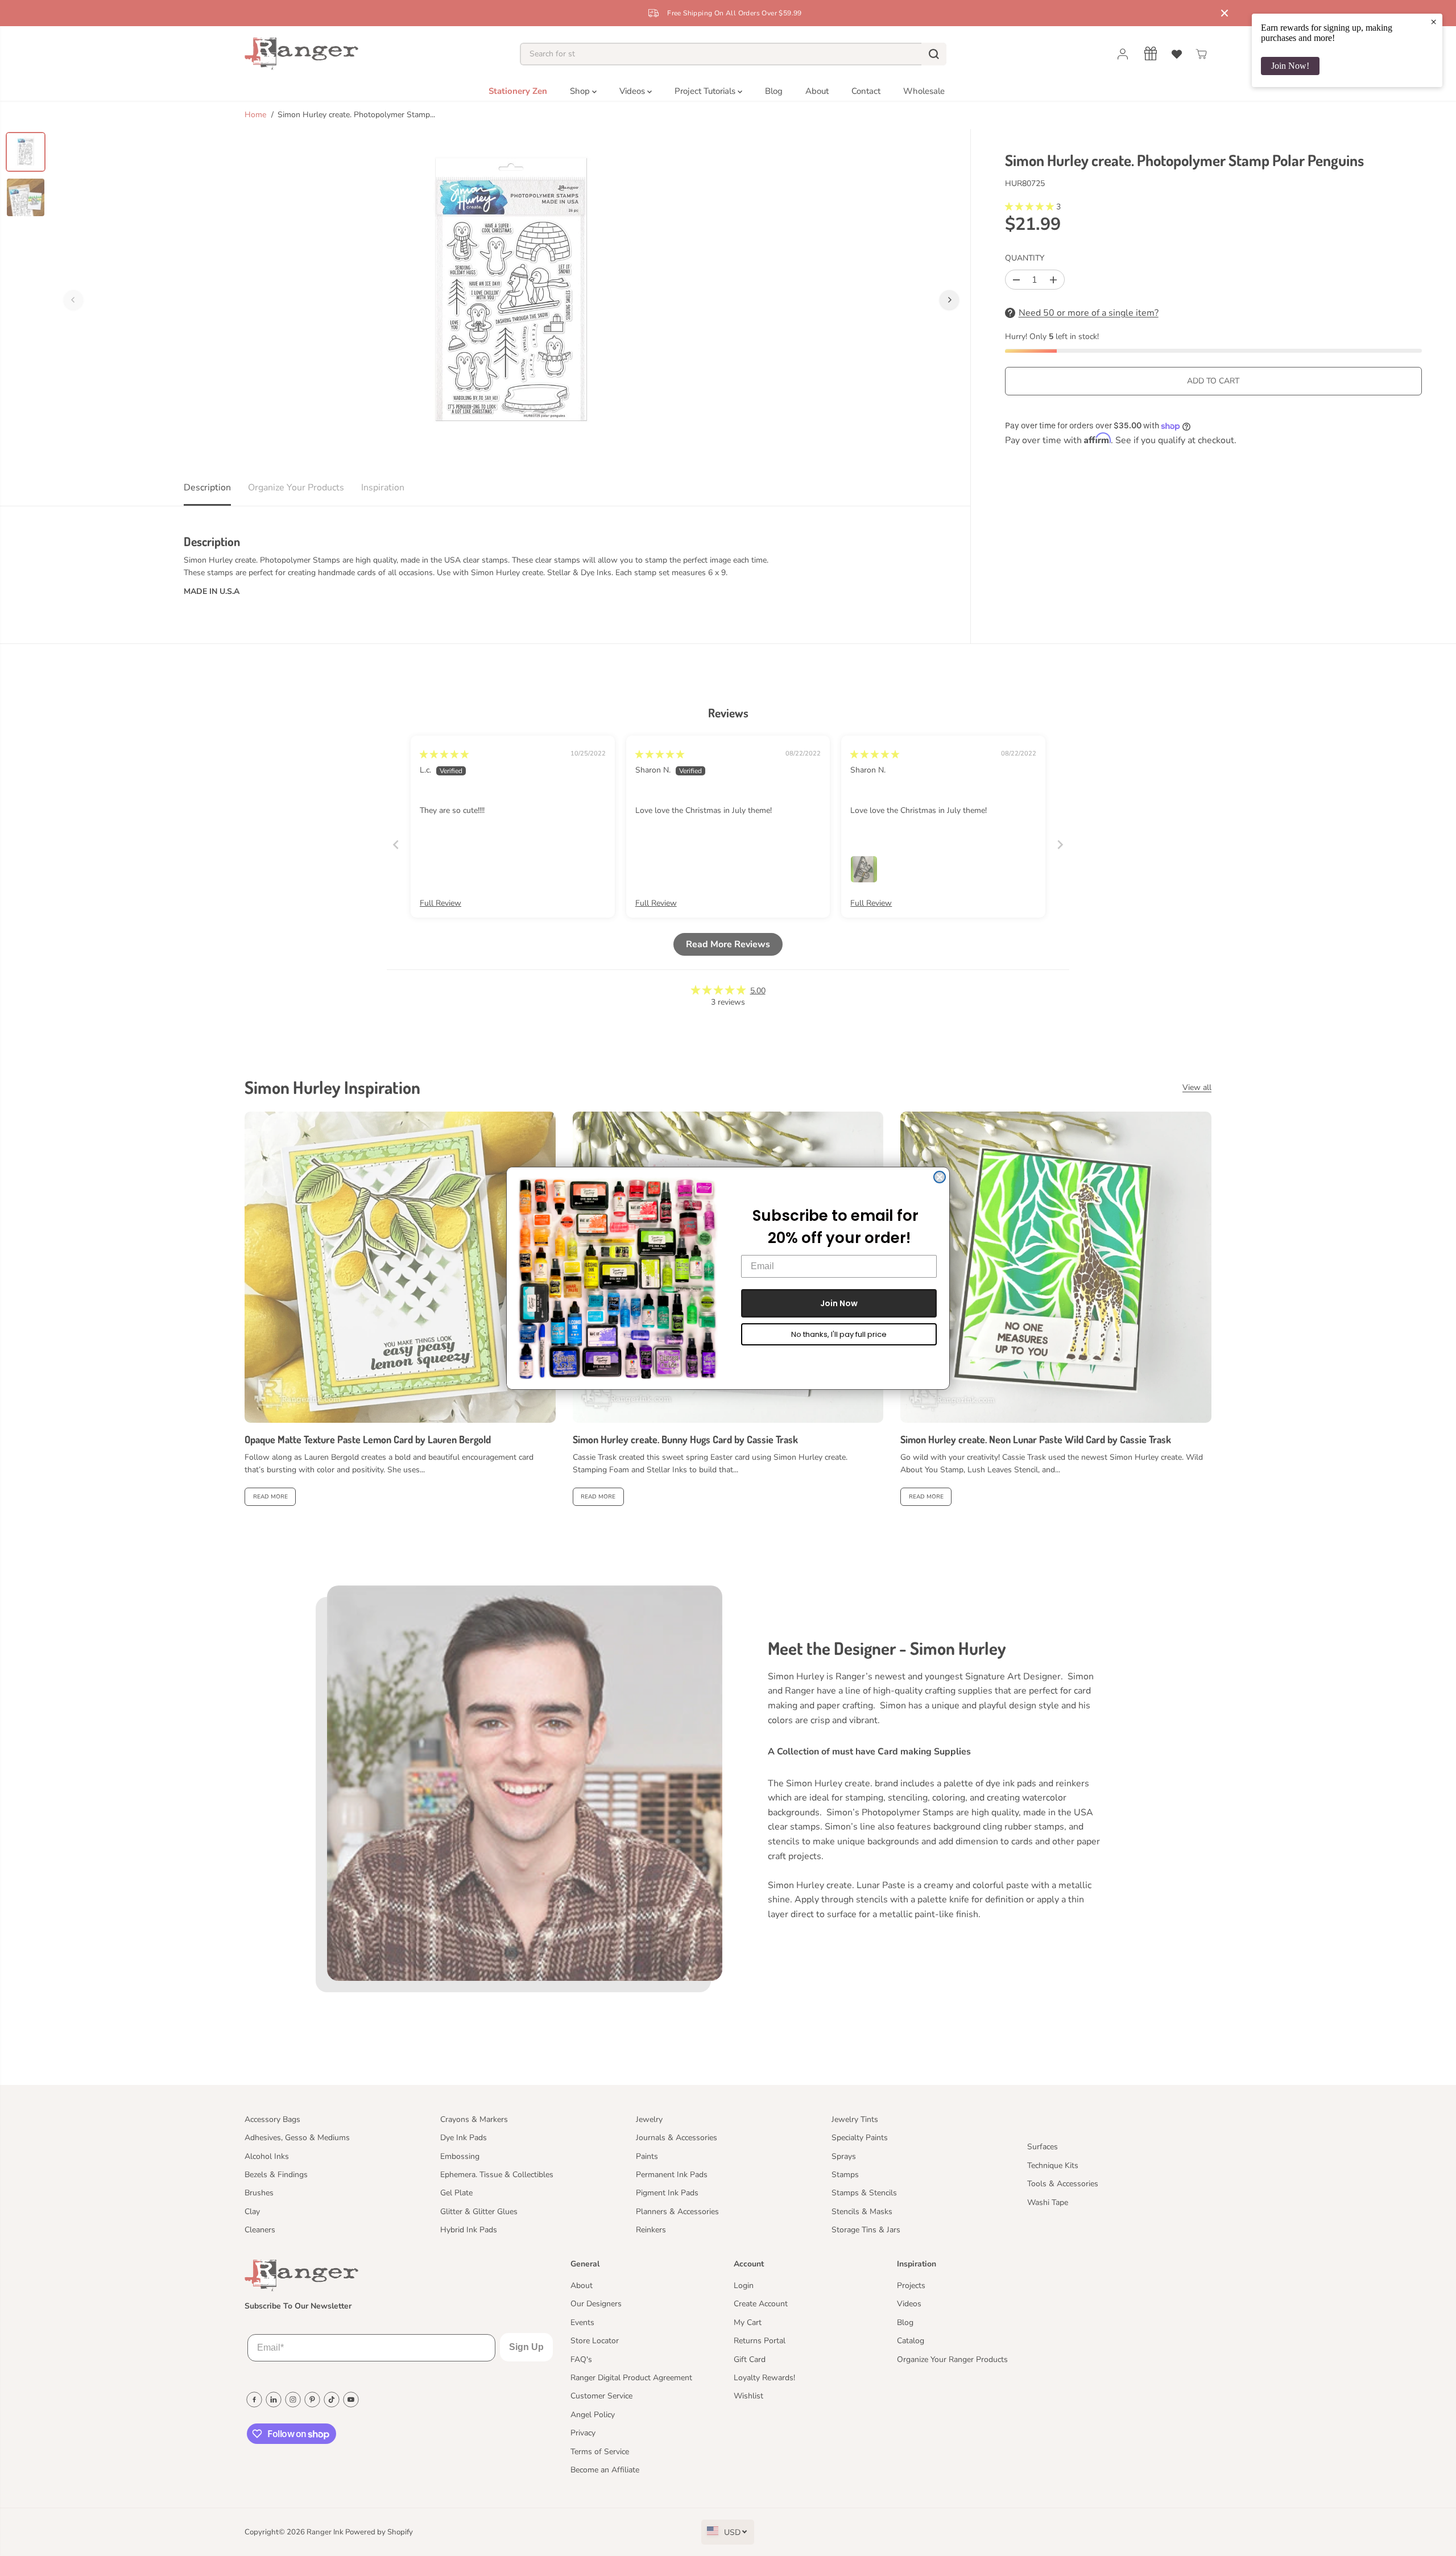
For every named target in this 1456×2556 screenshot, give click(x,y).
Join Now (839, 1303)
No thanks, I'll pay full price (839, 1334)
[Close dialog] (940, 1177)
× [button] (1434, 22)
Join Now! (1290, 66)
